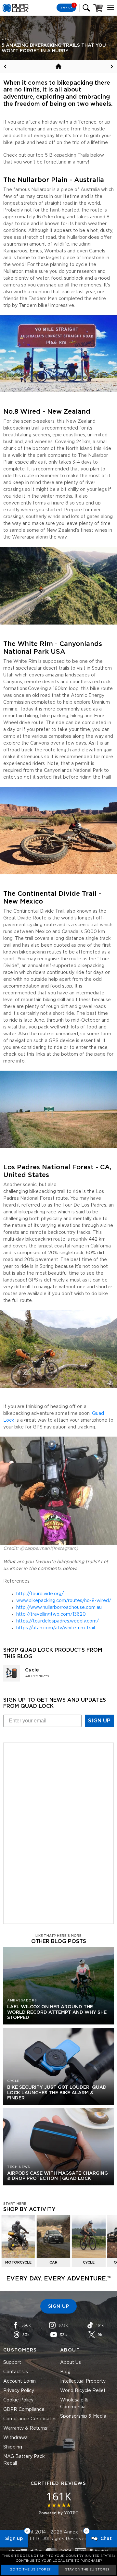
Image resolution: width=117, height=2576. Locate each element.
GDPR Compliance (24, 2410)
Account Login (19, 2381)
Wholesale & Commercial (74, 2404)
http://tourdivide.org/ (40, 1594)
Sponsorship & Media (83, 2416)
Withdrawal (16, 2438)
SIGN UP (99, 1721)
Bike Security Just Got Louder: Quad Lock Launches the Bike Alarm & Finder (57, 2093)
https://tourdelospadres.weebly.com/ (58, 1621)
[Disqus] (58, 1832)
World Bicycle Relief (83, 2391)
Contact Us (16, 2372)
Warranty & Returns (25, 2428)
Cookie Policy (18, 2400)
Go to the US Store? (30, 2570)
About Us (71, 2363)
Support (12, 2363)
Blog (65, 2372)
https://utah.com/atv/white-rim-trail (56, 1628)
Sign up (14, 2539)
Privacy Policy (19, 2391)
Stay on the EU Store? (87, 2570)
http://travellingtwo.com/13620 (51, 1614)
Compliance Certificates (30, 2419)
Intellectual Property (83, 2381)
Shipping (13, 2447)
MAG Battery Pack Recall (24, 2460)
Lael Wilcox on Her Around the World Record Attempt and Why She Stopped (57, 2012)
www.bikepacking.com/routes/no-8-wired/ (64, 1601)
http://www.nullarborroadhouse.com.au (59, 1608)
